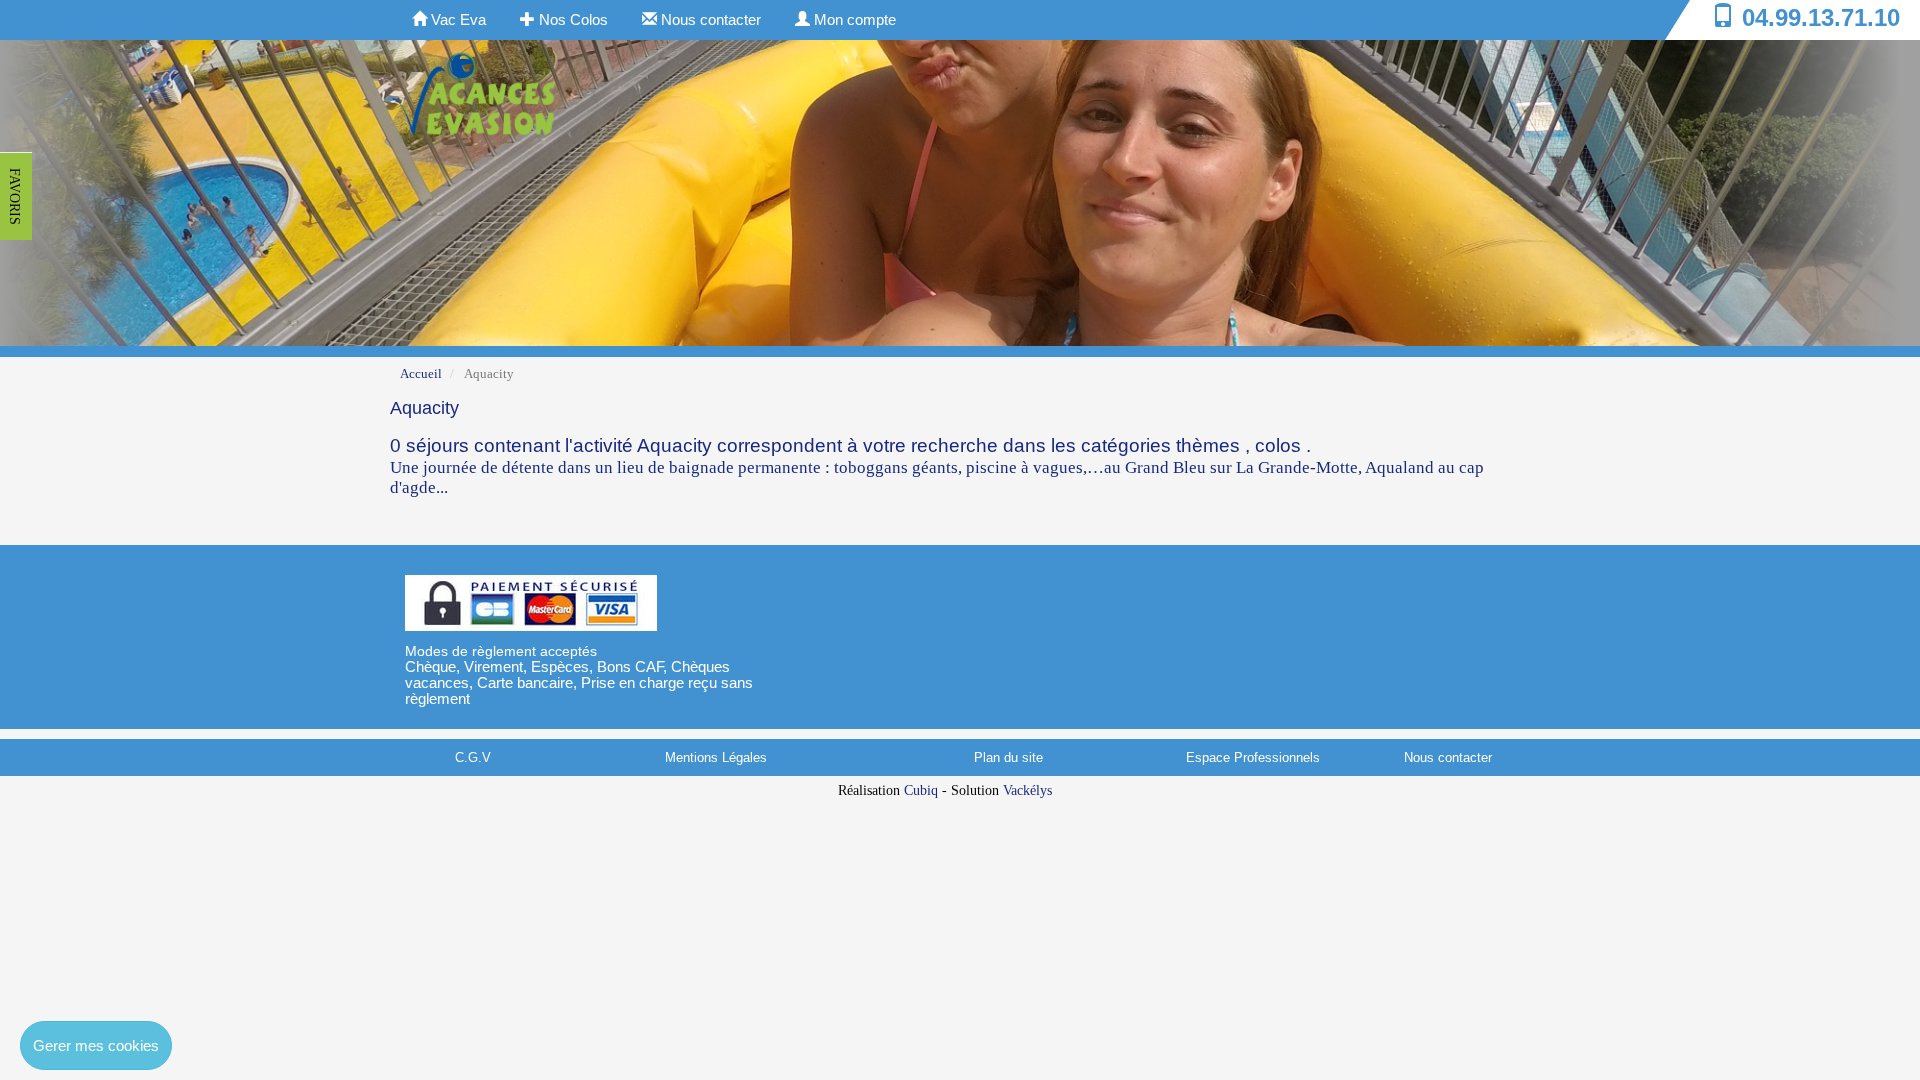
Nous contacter (709, 19)
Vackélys (1027, 790)
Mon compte (853, 19)
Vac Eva (456, 19)
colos (1278, 445)
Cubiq (921, 790)
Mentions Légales (716, 757)
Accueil (421, 374)
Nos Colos (571, 19)
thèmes (1208, 445)
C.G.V (473, 757)
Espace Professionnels (1253, 757)
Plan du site (1008, 757)
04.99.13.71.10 (1821, 17)
